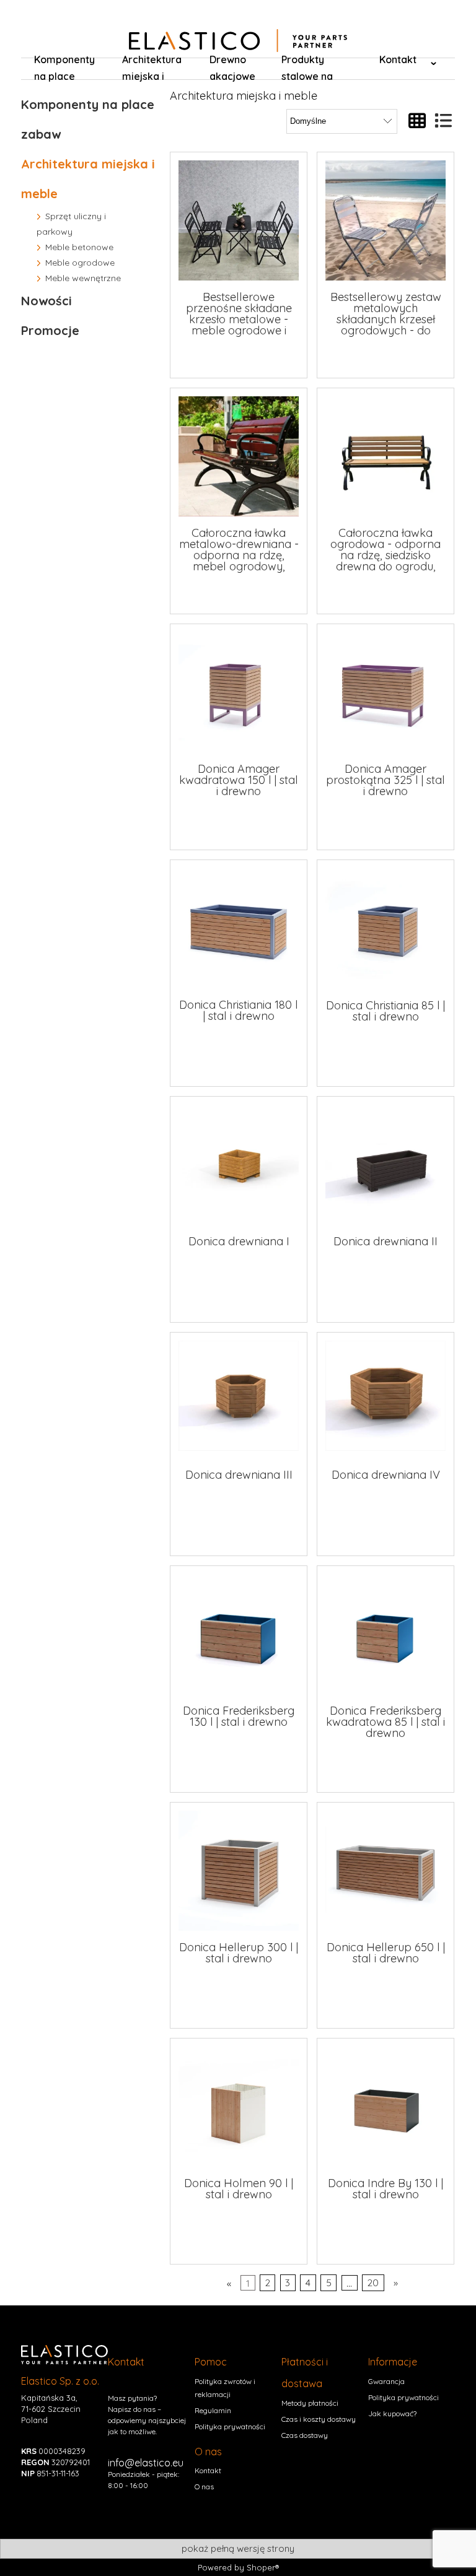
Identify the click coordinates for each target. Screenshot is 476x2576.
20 (373, 2283)
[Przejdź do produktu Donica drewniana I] (239, 1165)
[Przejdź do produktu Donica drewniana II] (386, 1165)
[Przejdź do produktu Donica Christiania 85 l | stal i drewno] (386, 928)
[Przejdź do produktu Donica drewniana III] (239, 1399)
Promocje (50, 330)
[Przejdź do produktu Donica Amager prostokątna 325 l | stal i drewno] (386, 692)
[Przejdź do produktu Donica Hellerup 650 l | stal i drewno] (386, 1871)
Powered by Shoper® (238, 2567)
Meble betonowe (79, 247)
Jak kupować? (392, 2413)
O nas (204, 2487)
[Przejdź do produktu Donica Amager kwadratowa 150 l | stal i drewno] (239, 692)
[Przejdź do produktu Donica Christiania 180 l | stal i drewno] (239, 928)
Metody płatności (310, 2403)
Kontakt (208, 2470)
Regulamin (213, 2410)
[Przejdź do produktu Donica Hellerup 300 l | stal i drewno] (239, 1871)
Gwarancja (386, 2381)
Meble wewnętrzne (83, 278)
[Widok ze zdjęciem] (417, 121)
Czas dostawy (305, 2435)
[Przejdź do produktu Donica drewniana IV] (386, 1399)
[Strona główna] (238, 41)
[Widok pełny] (443, 121)
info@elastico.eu (146, 2463)
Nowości (46, 301)
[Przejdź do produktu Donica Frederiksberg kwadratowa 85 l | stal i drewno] (386, 1634)
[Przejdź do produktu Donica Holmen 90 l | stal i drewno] (239, 2107)
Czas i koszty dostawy (319, 2419)
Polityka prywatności (230, 2426)
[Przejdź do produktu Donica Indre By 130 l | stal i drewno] (386, 2107)
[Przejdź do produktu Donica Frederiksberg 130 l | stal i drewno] (239, 1634)
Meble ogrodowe (80, 263)
